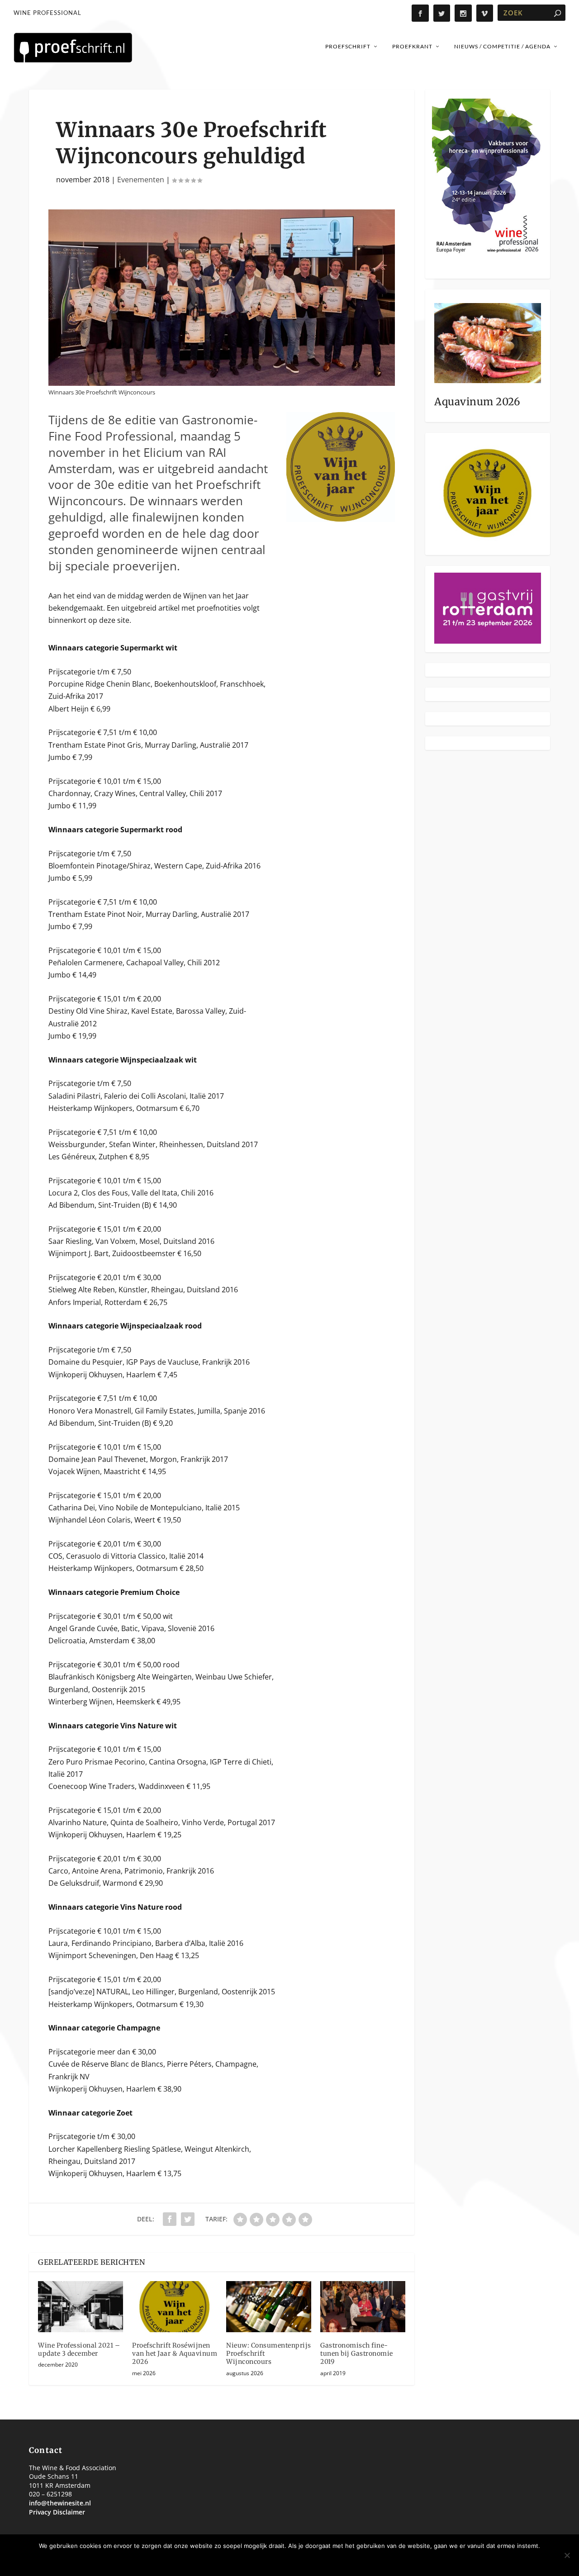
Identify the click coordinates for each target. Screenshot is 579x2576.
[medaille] (341, 519)
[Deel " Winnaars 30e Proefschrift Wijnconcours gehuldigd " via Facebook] (170, 2219)
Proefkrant (412, 46)
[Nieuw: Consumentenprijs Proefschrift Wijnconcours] (269, 2307)
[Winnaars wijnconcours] (222, 383)
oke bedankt (265, 2561)
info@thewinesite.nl (60, 2503)
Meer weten (320, 2561)
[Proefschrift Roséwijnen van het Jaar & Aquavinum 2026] (175, 2307)
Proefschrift (348, 46)
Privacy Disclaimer (57, 2512)
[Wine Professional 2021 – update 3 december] (81, 2307)
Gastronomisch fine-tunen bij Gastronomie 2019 (357, 2353)
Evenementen (141, 180)
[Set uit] (567, 2555)
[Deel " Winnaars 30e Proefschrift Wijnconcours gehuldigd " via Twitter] (188, 2219)
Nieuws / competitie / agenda (502, 46)
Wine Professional (47, 13)
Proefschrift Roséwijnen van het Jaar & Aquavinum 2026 (175, 2353)
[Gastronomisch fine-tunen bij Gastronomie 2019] (363, 2307)
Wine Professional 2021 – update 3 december (79, 2349)
